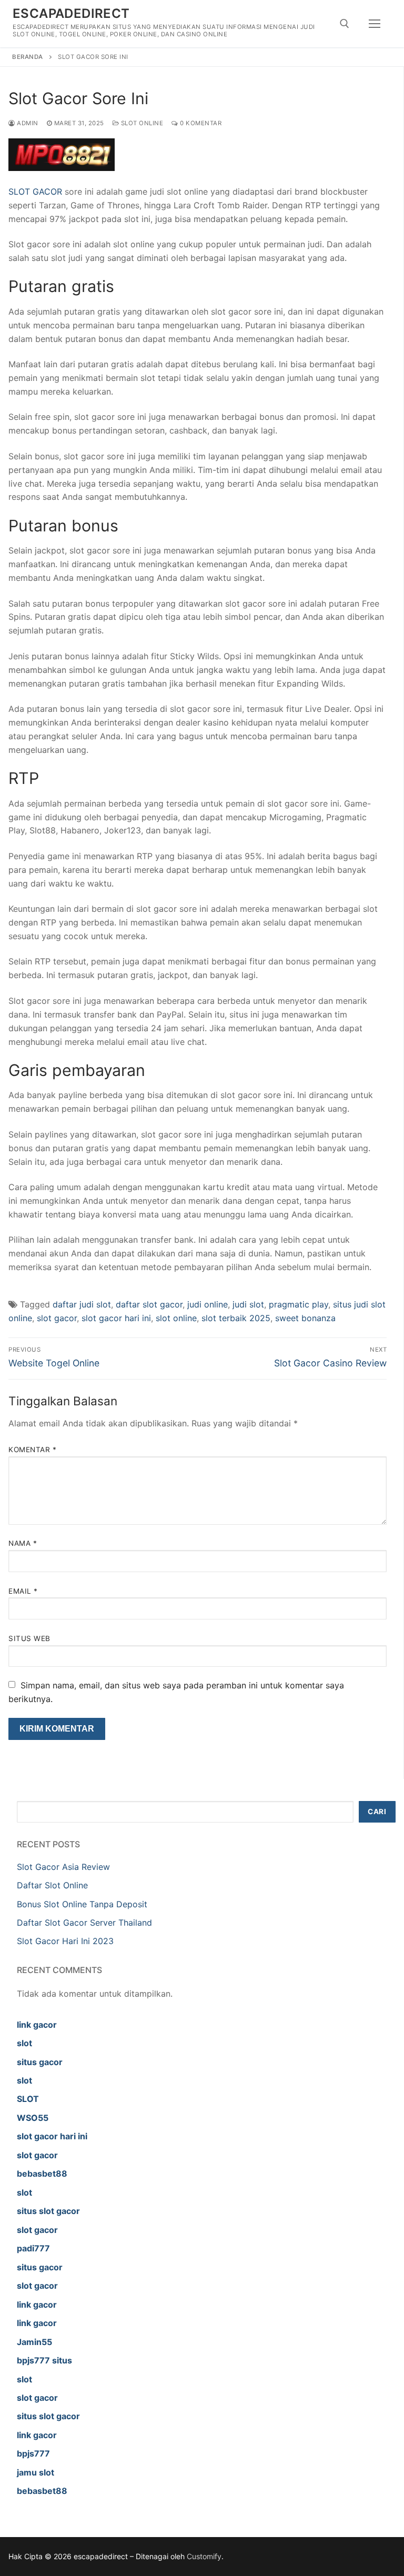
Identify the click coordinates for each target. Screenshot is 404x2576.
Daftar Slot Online (52, 1885)
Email (23, 1591)
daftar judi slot (82, 1304)
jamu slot (36, 2472)
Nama (23, 1543)
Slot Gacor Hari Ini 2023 (65, 1941)
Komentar (32, 1450)
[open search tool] (345, 24)
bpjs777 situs (44, 2360)
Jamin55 (34, 2342)
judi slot (248, 1304)
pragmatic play (299, 1304)
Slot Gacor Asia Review (63, 1867)
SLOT (28, 2099)
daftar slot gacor (149, 1304)
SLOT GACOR (35, 192)
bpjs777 (33, 2453)
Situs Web (29, 1638)
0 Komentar (200, 123)
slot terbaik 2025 (236, 1318)
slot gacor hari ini (116, 1318)
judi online (208, 1304)
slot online (176, 1318)
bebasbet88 (42, 2173)
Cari (377, 1812)
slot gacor (57, 1318)
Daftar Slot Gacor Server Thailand (84, 1923)
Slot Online (141, 123)
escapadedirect (71, 13)
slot (24, 2043)
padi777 (33, 2248)
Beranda (28, 57)
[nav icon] (375, 24)
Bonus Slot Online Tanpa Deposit (82, 1904)
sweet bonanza (305, 1318)
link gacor (37, 2025)
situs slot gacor (48, 2211)
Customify (204, 2556)
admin (27, 123)
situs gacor (40, 2062)
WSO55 (33, 2118)
